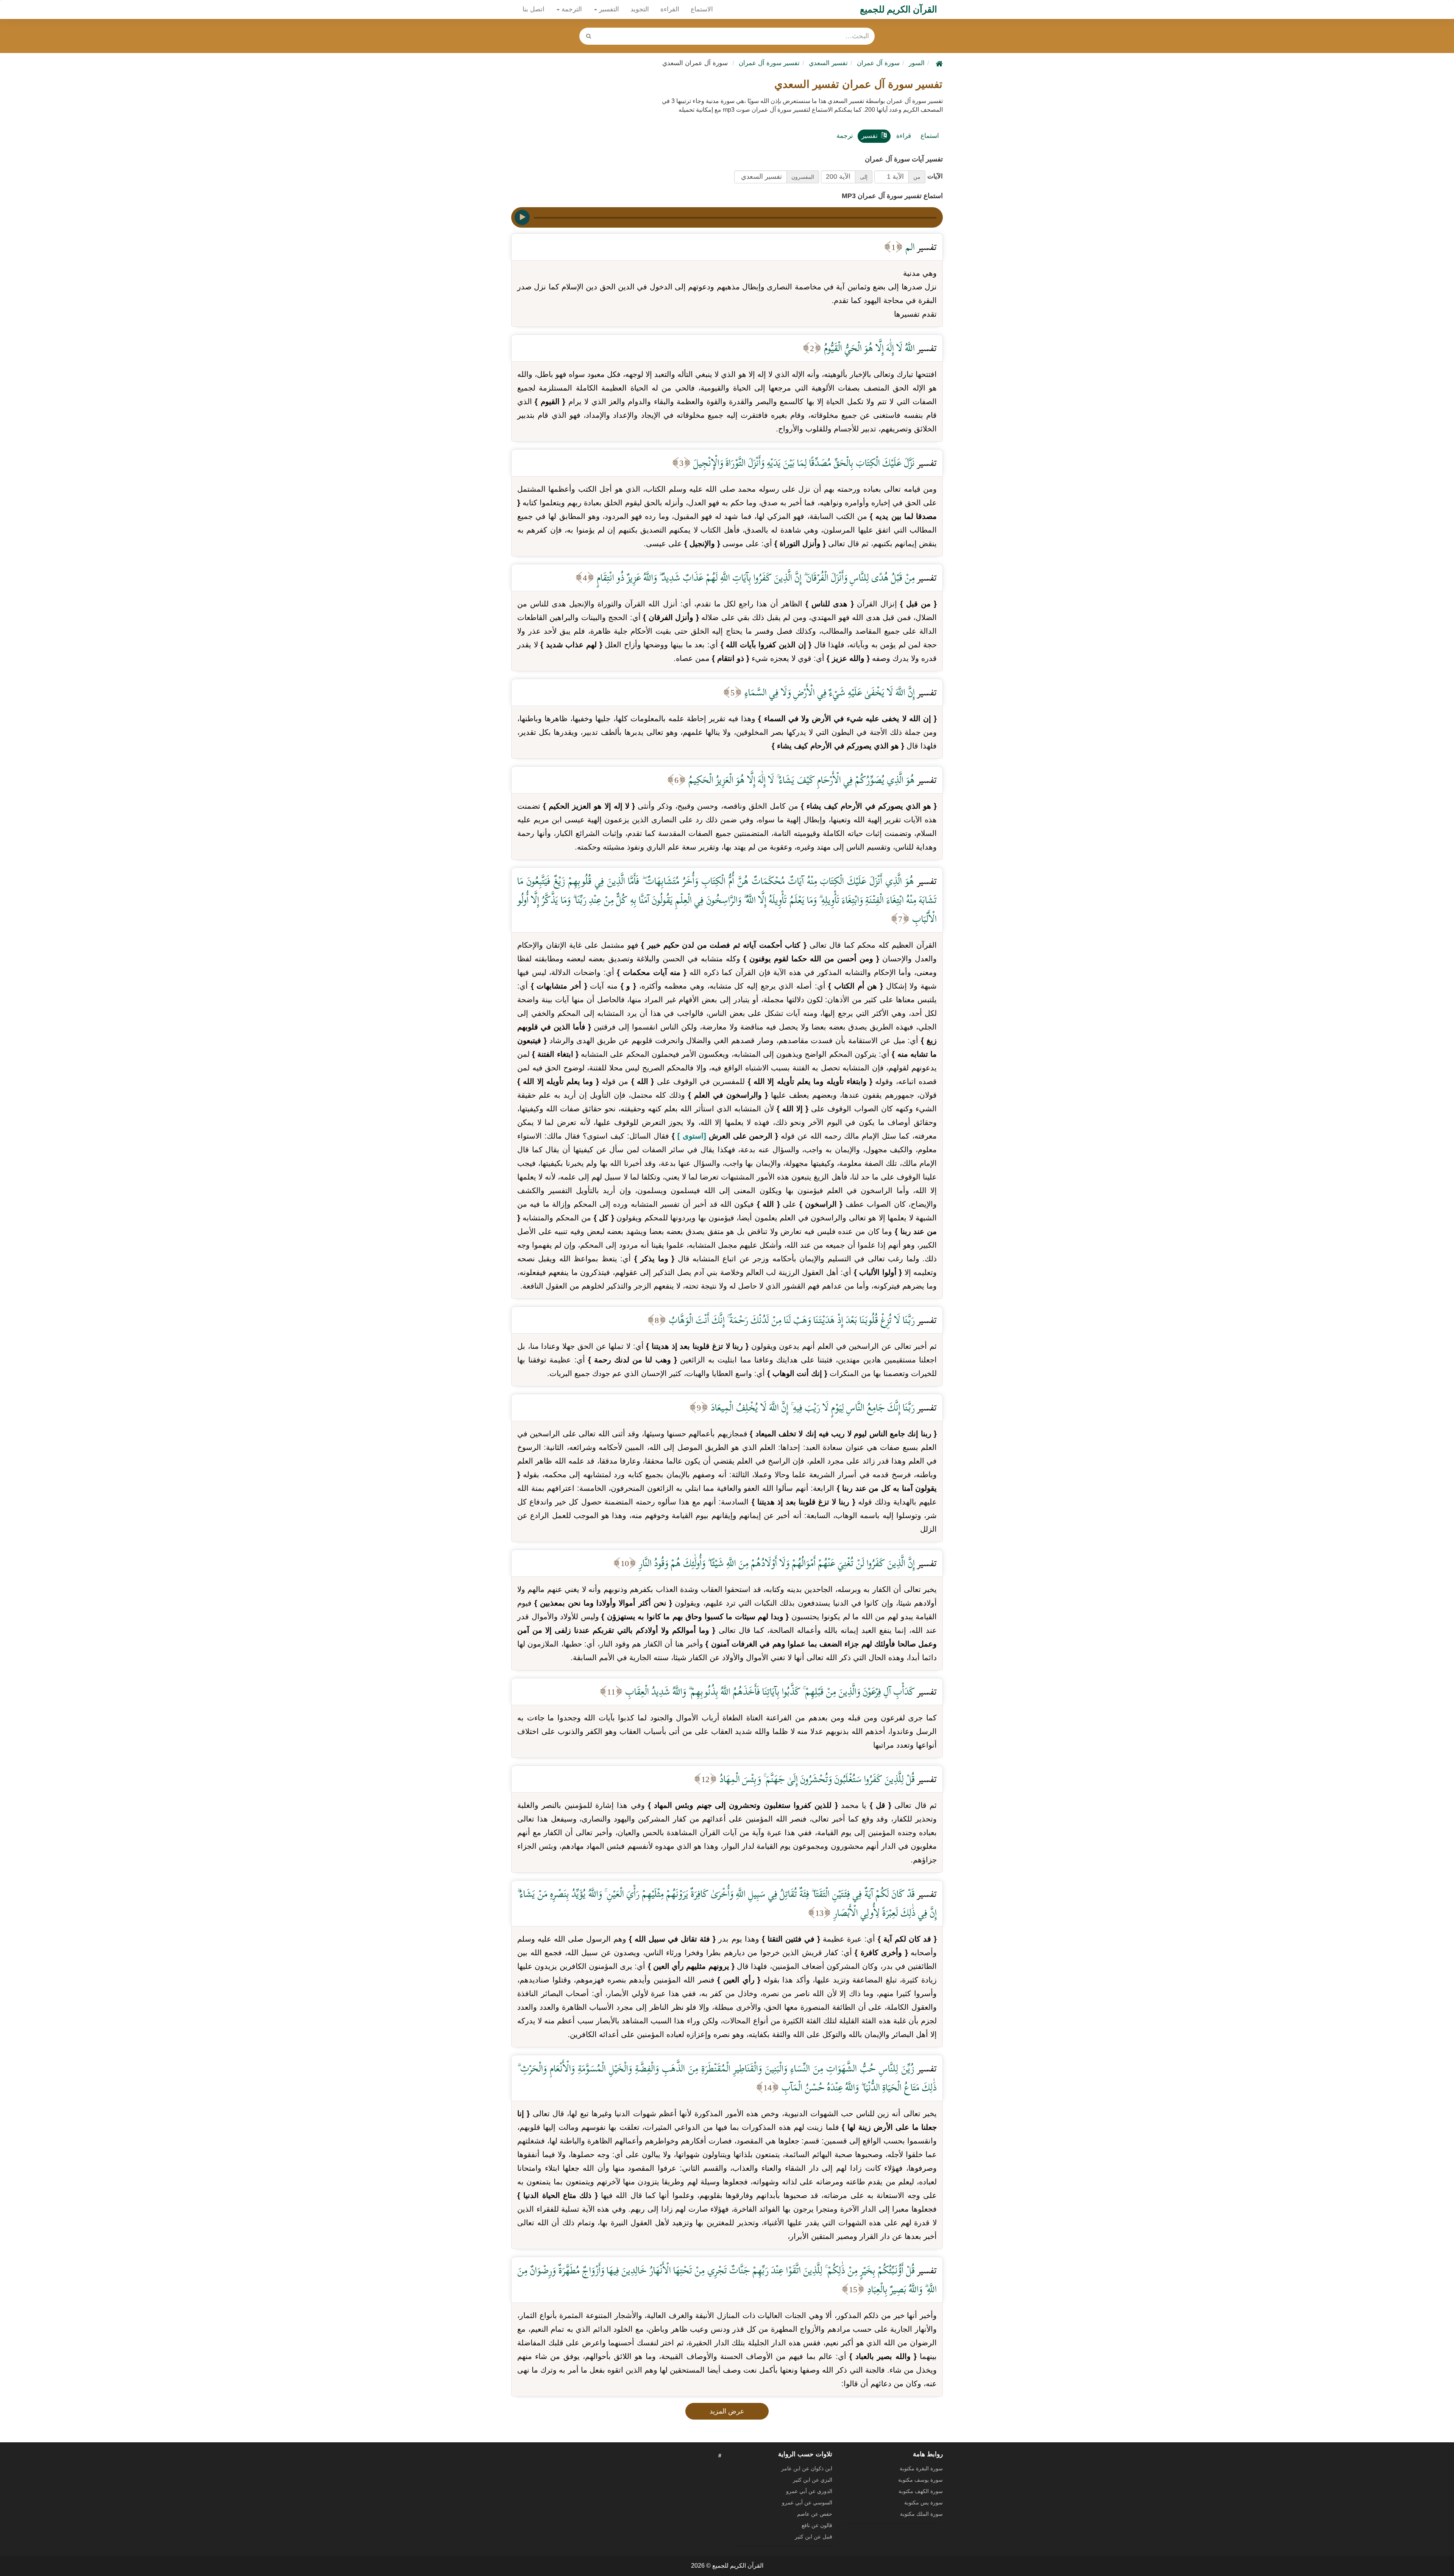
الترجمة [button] (571, 9)
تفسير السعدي (828, 63)
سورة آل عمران (878, 63)
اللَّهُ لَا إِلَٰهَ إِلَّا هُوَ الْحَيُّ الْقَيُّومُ (868, 348)
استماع (930, 136)
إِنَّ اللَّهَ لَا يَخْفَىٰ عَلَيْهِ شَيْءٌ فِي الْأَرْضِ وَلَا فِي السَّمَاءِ (828, 692)
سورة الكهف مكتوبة (921, 2491)
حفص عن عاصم (815, 2514)
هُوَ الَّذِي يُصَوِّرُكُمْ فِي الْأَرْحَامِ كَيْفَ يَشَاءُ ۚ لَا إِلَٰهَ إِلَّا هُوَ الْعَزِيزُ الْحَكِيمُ (800, 780)
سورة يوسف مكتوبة (920, 2480)
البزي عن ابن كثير (813, 2480)
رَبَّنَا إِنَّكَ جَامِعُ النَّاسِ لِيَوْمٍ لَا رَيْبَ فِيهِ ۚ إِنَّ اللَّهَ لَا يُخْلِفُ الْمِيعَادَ (812, 1407)
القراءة (670, 9)
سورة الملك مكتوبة (921, 2514)
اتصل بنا (534, 9)
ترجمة (845, 136)
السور (917, 63)
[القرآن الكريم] (938, 63)
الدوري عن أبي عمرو (809, 2491)
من (917, 177)
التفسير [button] (608, 9)
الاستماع (702, 9)
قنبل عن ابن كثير (814, 2537)
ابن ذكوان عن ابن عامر (807, 2468)
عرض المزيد (727, 2411)
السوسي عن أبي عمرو (807, 2503)
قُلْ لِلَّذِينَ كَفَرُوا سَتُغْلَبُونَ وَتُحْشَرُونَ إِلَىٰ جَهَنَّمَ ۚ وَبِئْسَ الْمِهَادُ (816, 1779)
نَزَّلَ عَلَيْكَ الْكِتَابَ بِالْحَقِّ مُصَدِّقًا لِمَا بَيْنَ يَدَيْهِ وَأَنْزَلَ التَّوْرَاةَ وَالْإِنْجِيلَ (803, 463)
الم (909, 247)
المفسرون (803, 177)
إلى (864, 177)
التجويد (640, 9)
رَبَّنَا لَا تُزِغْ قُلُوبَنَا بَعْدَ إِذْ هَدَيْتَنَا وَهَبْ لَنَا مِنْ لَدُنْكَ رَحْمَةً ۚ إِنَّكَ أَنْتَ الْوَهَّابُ (791, 1320)
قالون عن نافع (817, 2525)
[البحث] (588, 36)
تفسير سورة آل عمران (769, 63)
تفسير (870, 136)
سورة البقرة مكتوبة (921, 2468)
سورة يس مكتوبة (924, 2503)
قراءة (904, 136)
